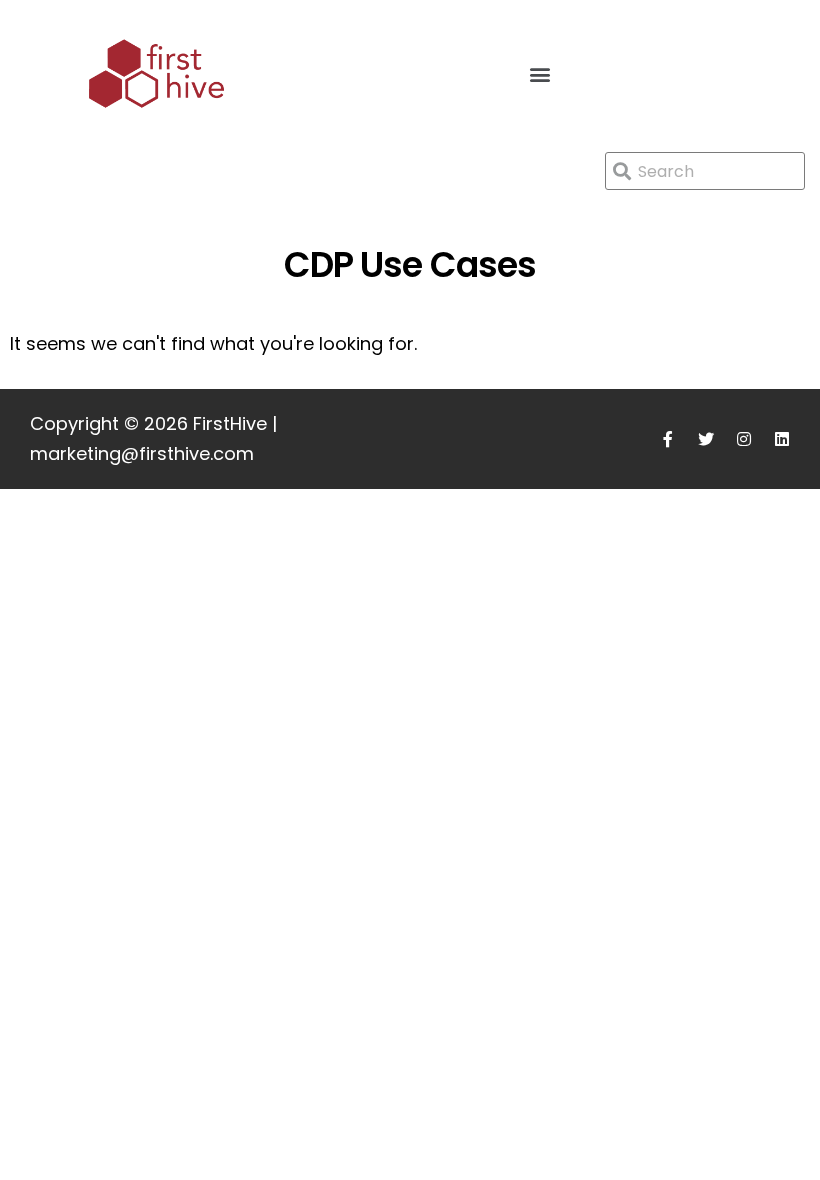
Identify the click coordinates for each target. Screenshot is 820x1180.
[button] (539, 73)
